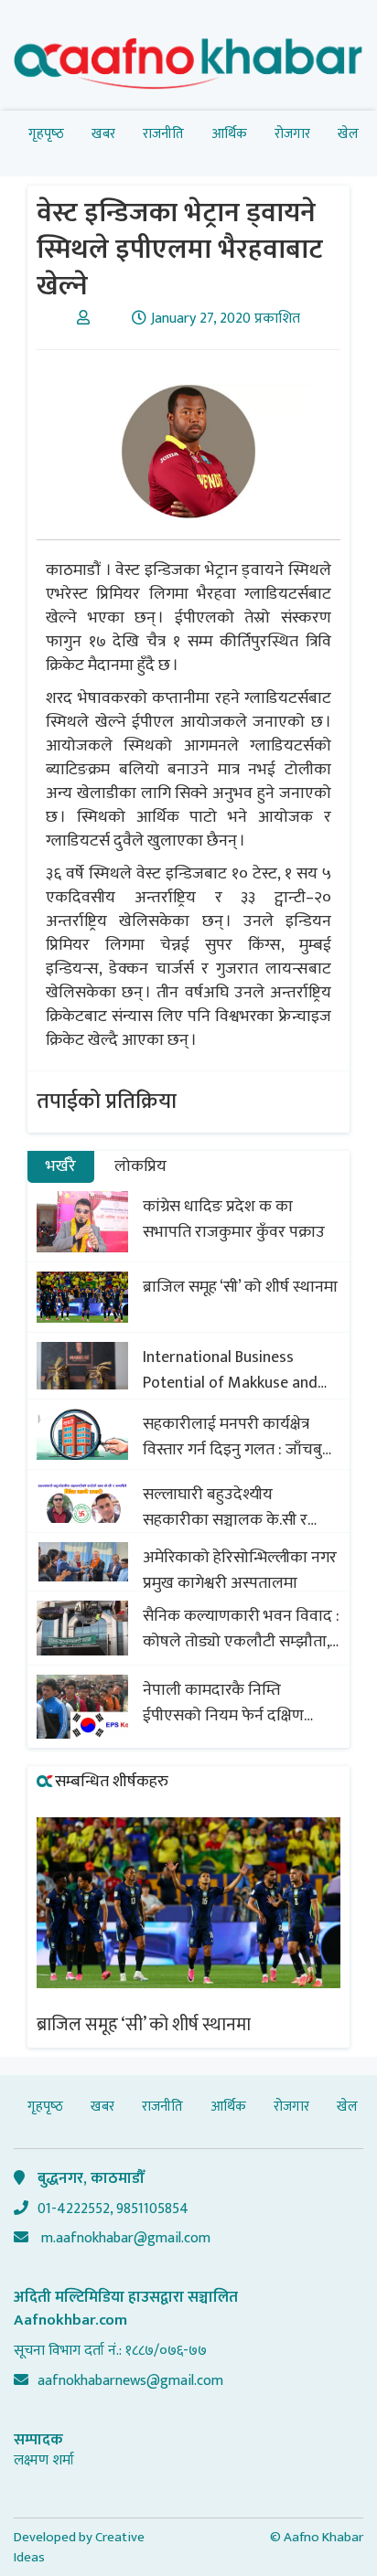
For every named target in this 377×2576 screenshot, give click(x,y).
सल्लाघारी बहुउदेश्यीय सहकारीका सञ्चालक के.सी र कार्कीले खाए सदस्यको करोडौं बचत (231, 1507)
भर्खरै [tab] (61, 1166)
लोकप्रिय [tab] (140, 1166)
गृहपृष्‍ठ (46, 134)
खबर (103, 134)
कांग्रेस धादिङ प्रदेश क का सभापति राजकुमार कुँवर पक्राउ (234, 1219)
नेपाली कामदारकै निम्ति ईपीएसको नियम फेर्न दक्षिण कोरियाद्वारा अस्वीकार (223, 1703)
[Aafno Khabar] (188, 67)
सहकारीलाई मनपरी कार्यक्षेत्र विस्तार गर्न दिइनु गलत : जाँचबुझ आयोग (239, 1437)
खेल (348, 134)
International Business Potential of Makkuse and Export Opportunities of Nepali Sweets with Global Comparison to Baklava (231, 1370)
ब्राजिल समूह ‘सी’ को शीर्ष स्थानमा (240, 1287)
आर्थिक (229, 134)
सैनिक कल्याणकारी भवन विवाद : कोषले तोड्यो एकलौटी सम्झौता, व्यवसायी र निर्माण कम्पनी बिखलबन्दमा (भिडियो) (241, 1629)
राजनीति (163, 134)
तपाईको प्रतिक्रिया (107, 1102)
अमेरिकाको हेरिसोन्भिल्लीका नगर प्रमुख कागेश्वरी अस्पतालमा (240, 1570)
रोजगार (292, 134)
